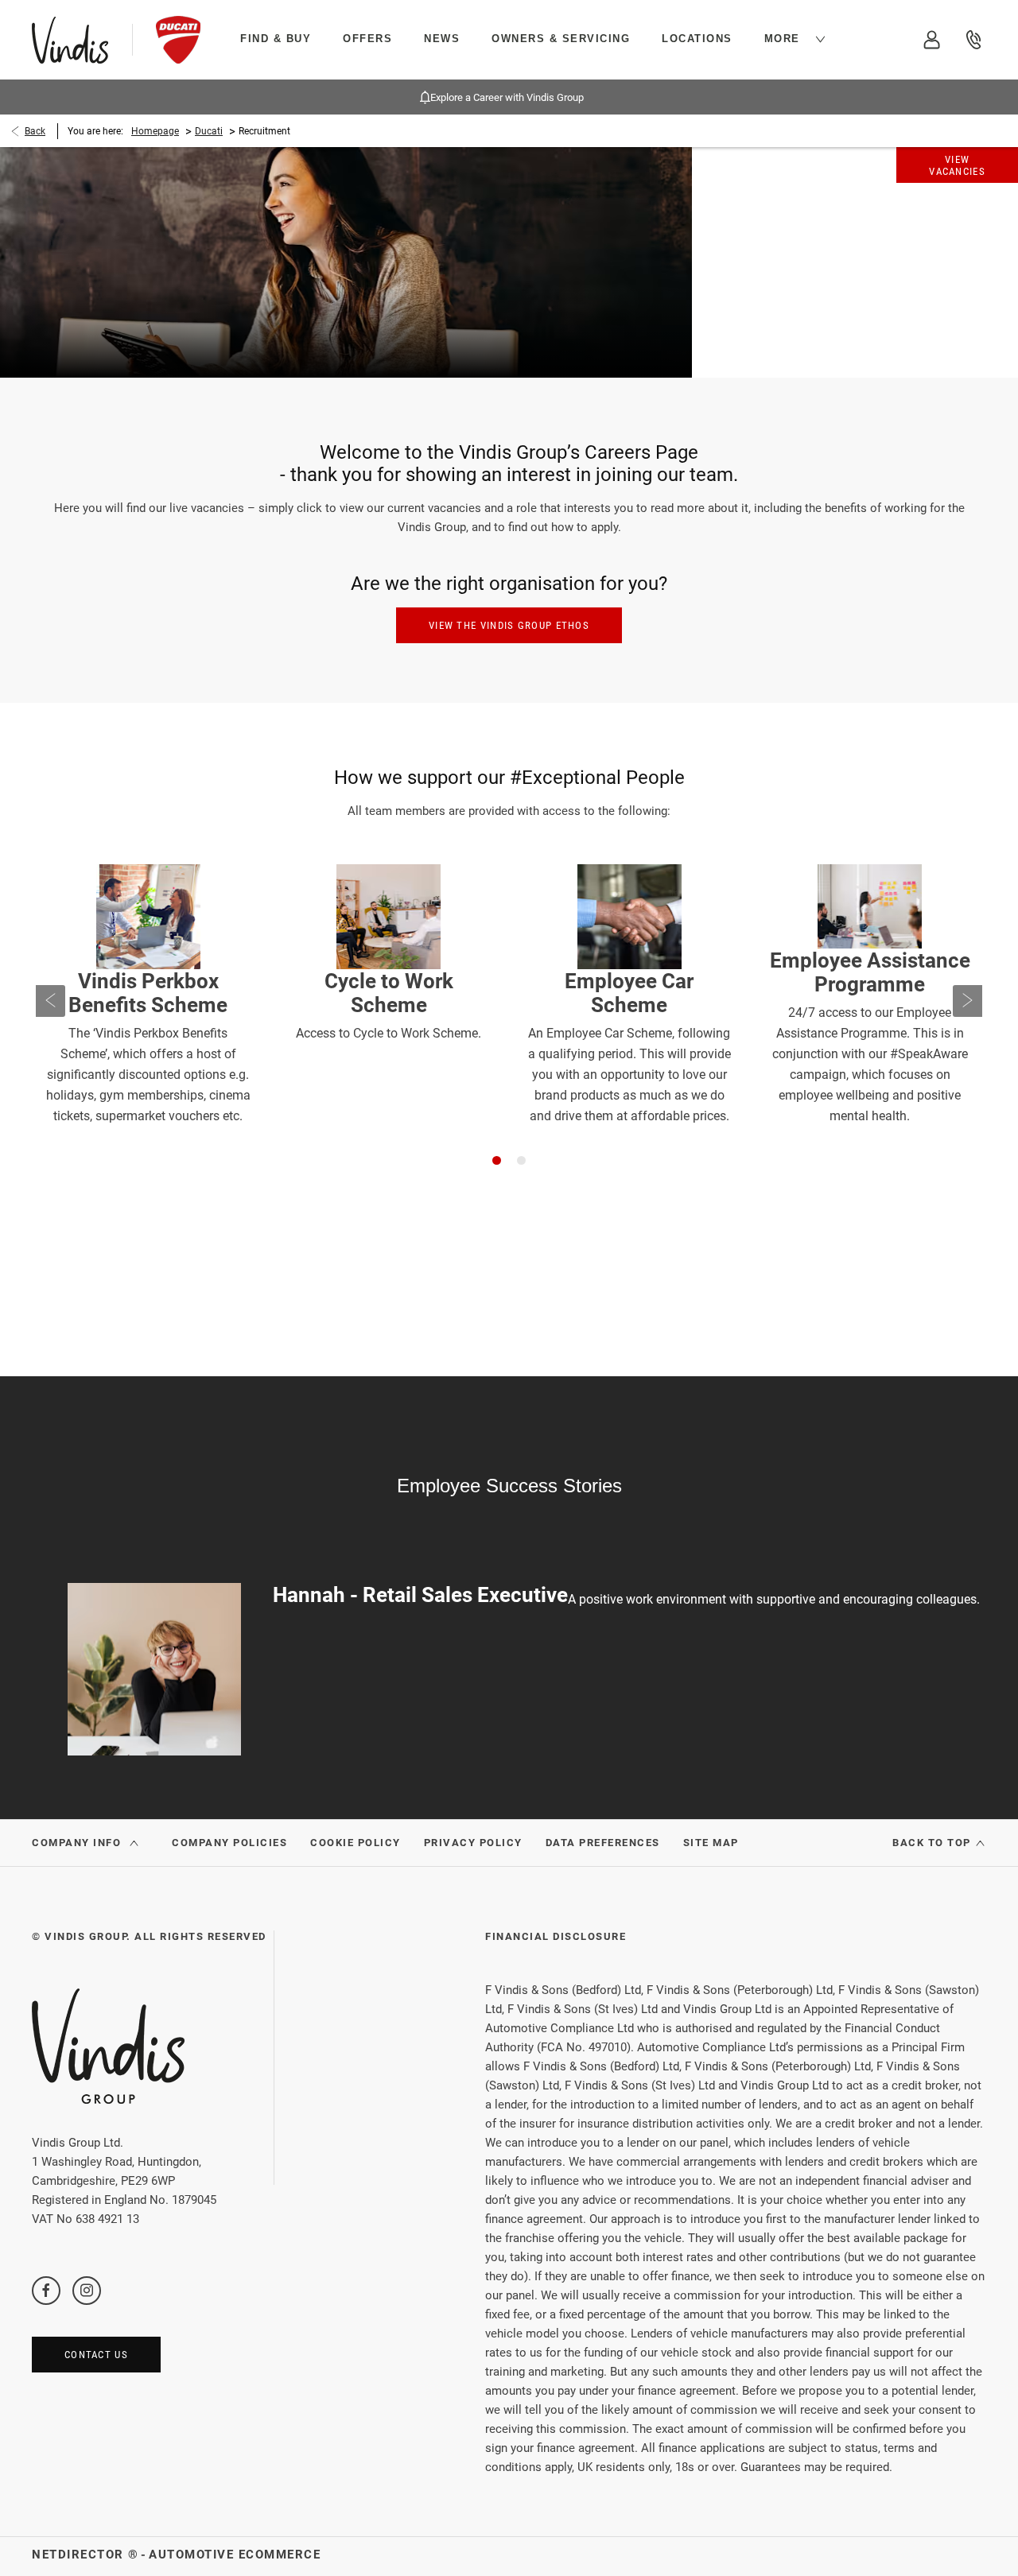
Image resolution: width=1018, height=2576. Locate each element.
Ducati (209, 131)
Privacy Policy (473, 1843)
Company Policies (229, 1843)
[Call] (974, 40)
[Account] (933, 40)
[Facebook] (46, 2290)
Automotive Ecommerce (235, 2555)
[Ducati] (178, 40)
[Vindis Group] (70, 40)
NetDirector (80, 2555)
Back (35, 131)
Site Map (711, 1843)
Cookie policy (356, 1843)
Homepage (155, 131)
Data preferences (603, 1843)
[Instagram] (87, 2290)
